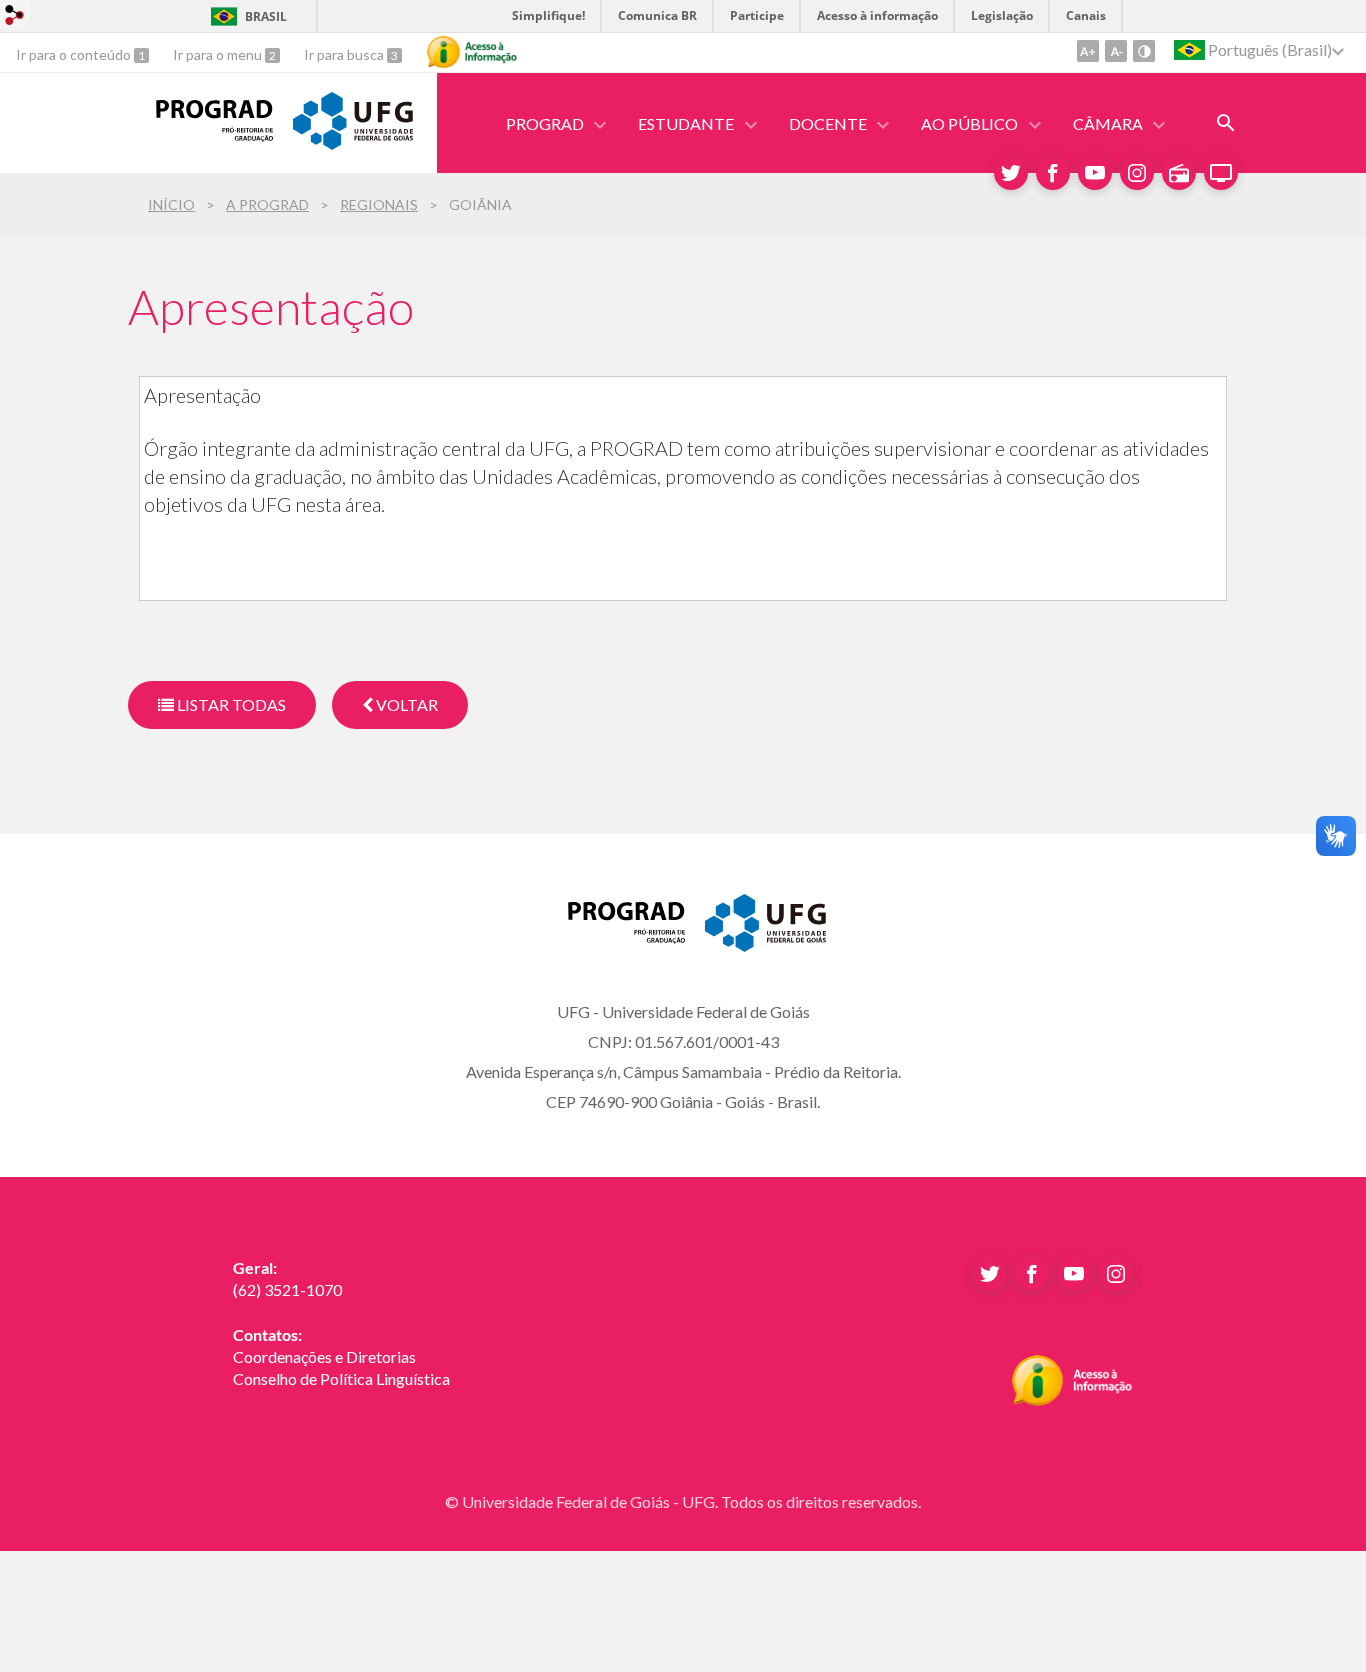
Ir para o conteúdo (75, 54)
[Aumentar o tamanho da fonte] (1088, 51)
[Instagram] (1137, 173)
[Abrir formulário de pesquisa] (1226, 123)
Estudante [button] (686, 123)
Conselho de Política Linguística (341, 1378)
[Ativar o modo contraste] (1144, 51)
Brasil (266, 16)
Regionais (379, 204)
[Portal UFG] (353, 143)
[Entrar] (15, 17)
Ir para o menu (219, 54)
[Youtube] (1095, 173)
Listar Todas (230, 704)
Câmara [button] (1108, 123)
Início (171, 204)
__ (239, 1400)
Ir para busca (345, 54)
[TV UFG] (1221, 173)
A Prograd (267, 204)
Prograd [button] (545, 123)
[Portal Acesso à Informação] (1072, 1400)
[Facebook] (1053, 173)
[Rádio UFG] (1179, 173)
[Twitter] (1011, 173)
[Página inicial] (200, 135)
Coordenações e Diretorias (324, 1356)
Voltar (405, 704)
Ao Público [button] (969, 123)
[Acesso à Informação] (472, 52)
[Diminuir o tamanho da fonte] (1116, 51)
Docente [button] (828, 123)
